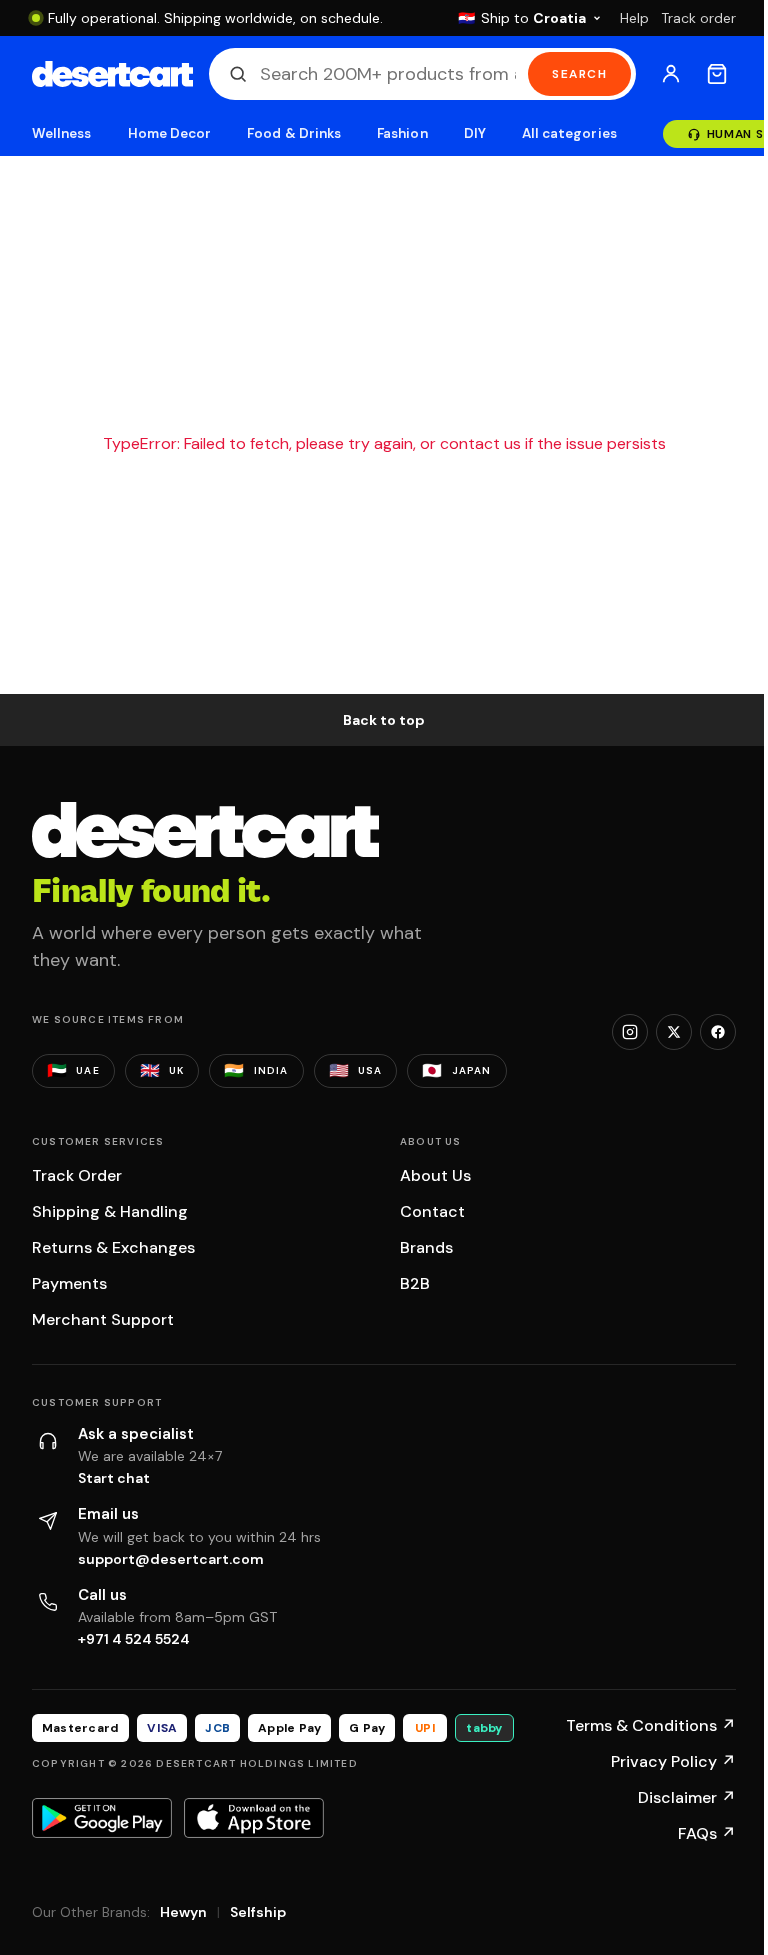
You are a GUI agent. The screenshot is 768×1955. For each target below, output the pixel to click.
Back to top (384, 720)
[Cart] (717, 74)
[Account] (671, 74)
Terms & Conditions (651, 1725)
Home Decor (170, 133)
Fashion (402, 133)
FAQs (707, 1833)
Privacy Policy (673, 1761)
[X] (674, 1032)
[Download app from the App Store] (254, 1818)
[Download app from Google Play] (102, 1818)
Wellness (62, 133)
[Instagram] (630, 1032)
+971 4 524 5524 (134, 1639)
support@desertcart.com (171, 1559)
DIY (475, 133)
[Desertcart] (112, 74)
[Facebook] (718, 1032)
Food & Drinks (294, 133)
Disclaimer (687, 1797)
